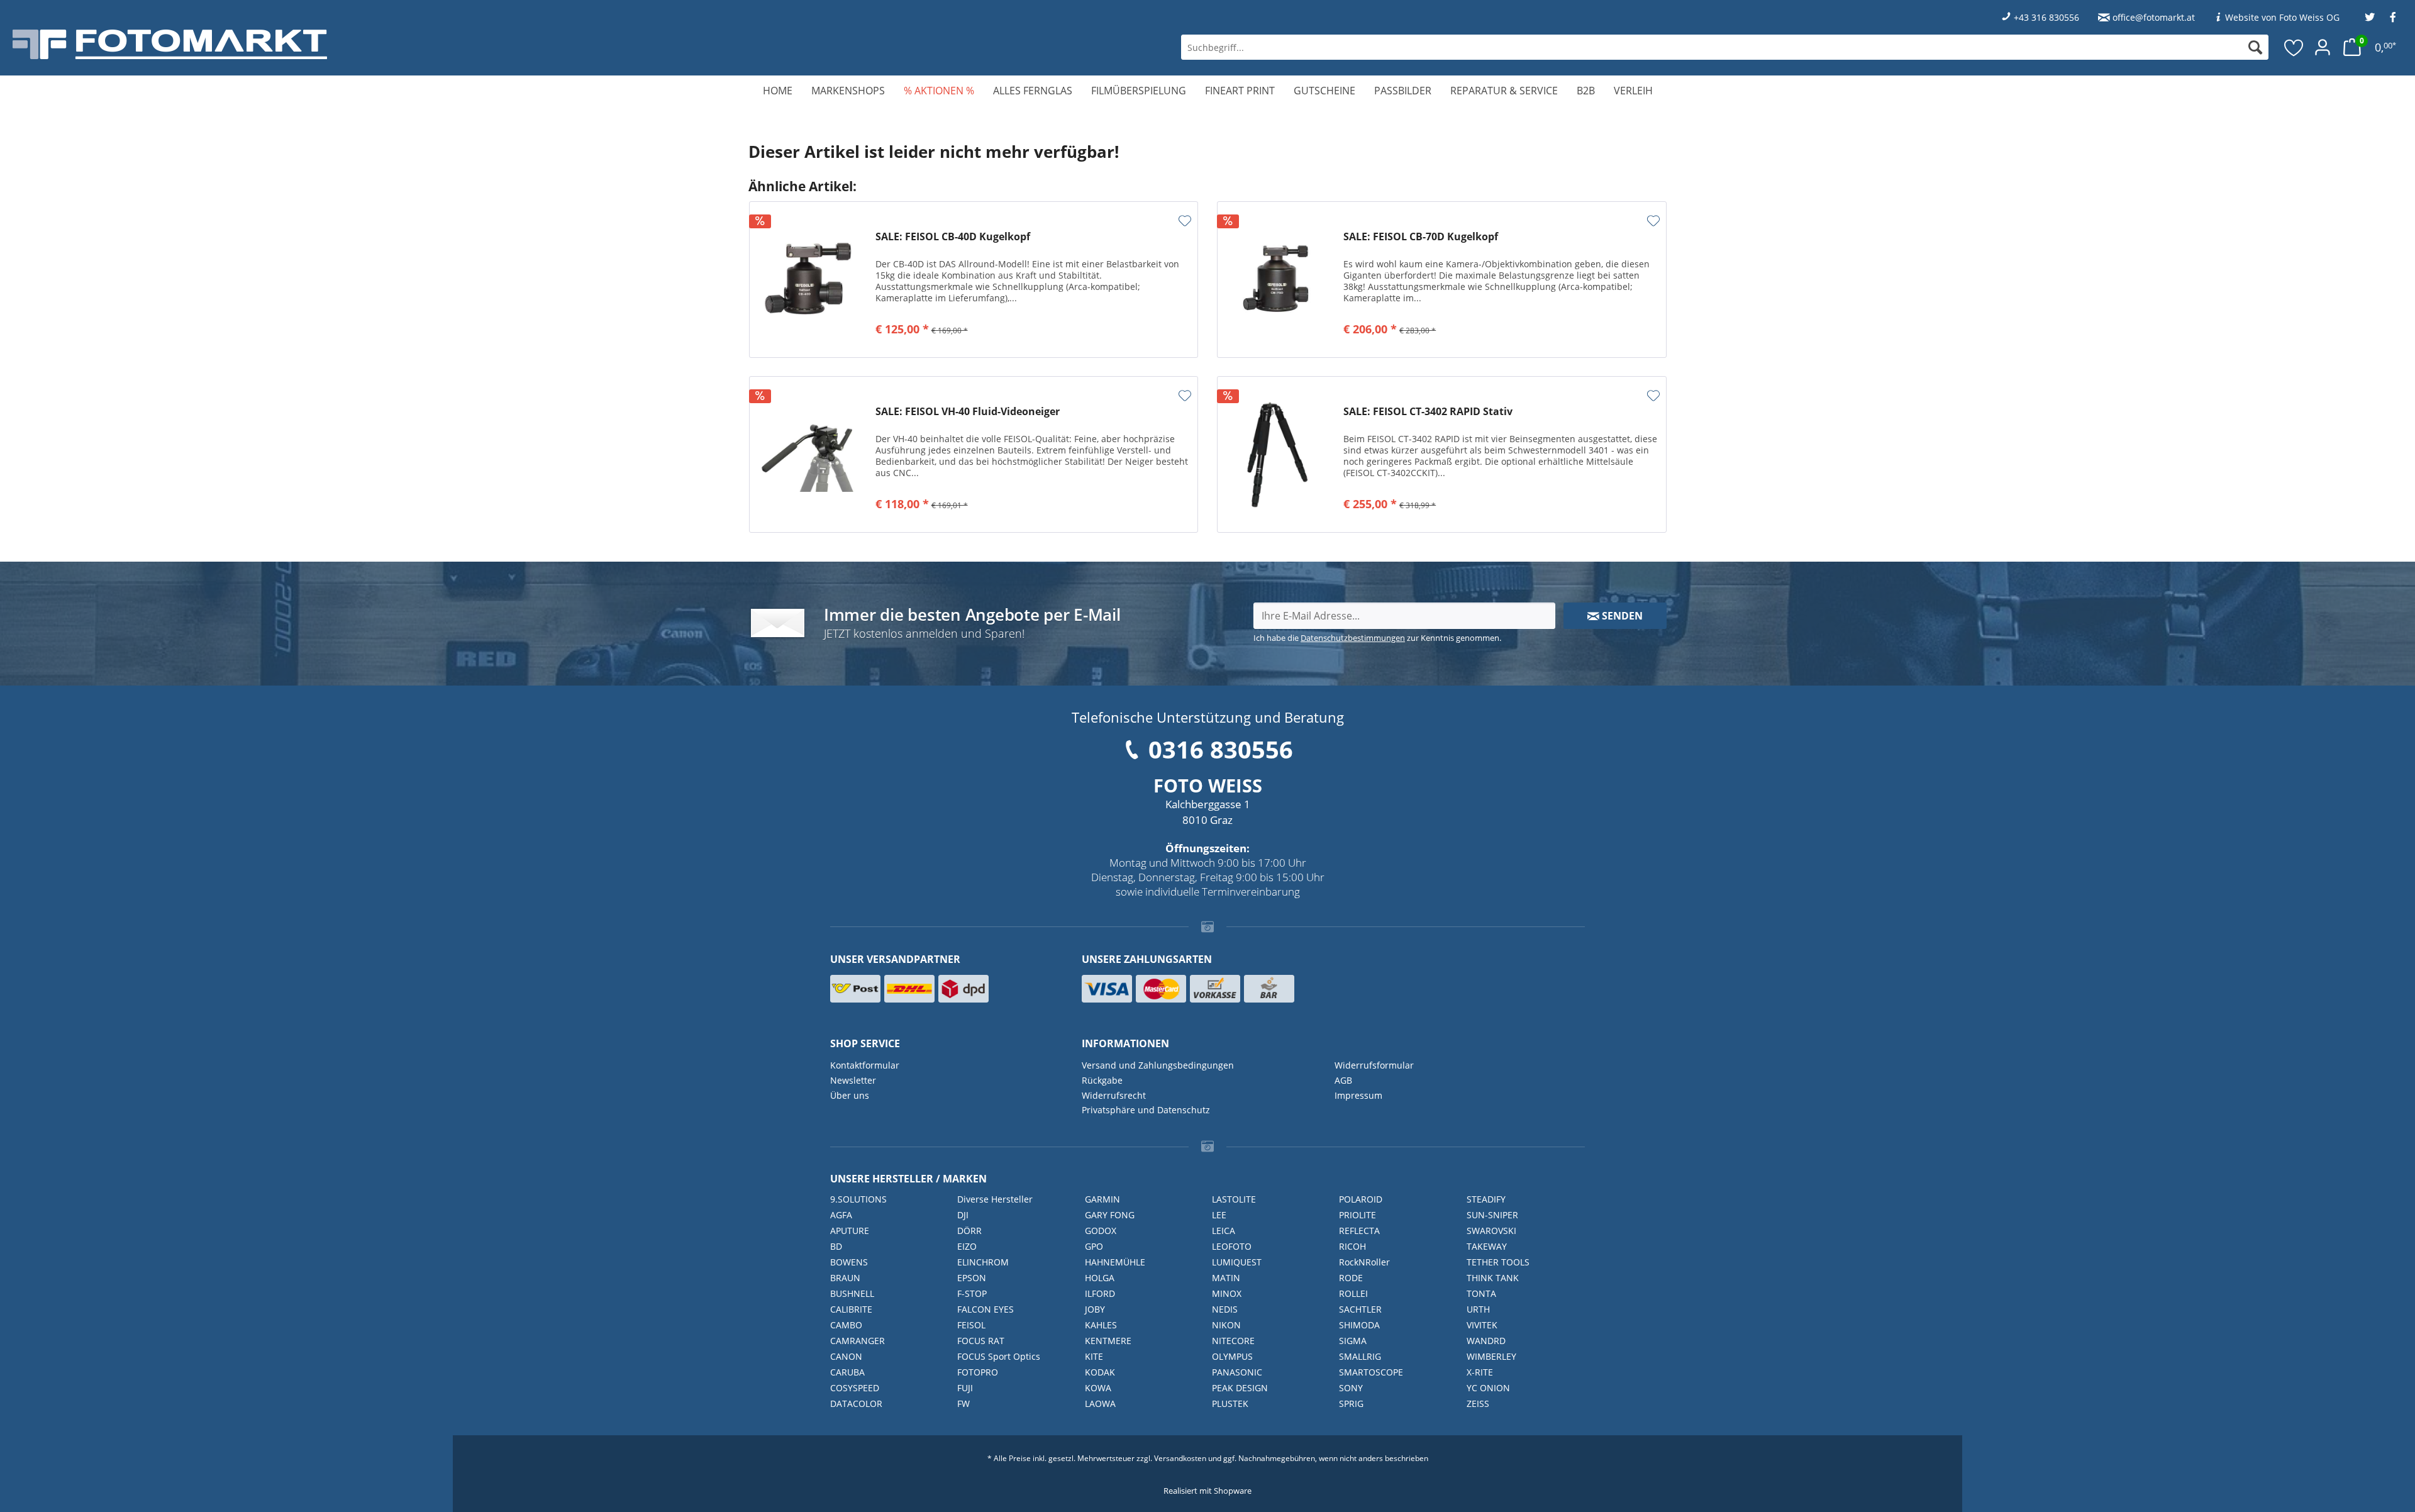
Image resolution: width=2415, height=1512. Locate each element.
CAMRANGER (858, 1341)
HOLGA (1100, 1278)
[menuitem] (1725, 47)
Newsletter (853, 1080)
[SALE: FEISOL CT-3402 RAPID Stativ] (1277, 454)
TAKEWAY (1487, 1246)
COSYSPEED (855, 1388)
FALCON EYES (985, 1309)
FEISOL (971, 1325)
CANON (846, 1356)
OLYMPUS (1232, 1356)
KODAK (1100, 1372)
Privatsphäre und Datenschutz (1146, 1110)
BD (836, 1246)
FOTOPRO (978, 1372)
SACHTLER (1360, 1309)
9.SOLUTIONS (858, 1199)
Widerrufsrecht (1114, 1095)
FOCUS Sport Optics (999, 1356)
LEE (1219, 1215)
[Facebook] (2393, 17)
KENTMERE (1108, 1341)
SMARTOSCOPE (1371, 1372)
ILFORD (1100, 1293)
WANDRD (1486, 1341)
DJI (963, 1215)
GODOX (1101, 1231)
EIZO (967, 1246)
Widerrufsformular (1374, 1065)
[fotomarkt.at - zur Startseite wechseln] (431, 44)
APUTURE (850, 1231)
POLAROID (1361, 1199)
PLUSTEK (1230, 1404)
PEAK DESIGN (1240, 1388)
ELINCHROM (983, 1262)
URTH (1478, 1309)
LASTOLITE (1234, 1199)
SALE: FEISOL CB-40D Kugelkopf (953, 237)
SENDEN (1621, 616)
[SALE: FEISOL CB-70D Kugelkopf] (1277, 280)
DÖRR (969, 1231)
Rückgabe (1102, 1080)
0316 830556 (1221, 749)
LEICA (1224, 1231)
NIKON (1226, 1325)
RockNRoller (1364, 1262)
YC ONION (1488, 1388)
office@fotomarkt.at (2154, 17)
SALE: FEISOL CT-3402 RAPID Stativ (1428, 412)
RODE (1351, 1278)
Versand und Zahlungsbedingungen (1158, 1065)
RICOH (1352, 1246)
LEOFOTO (1232, 1246)
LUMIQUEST (1237, 1262)
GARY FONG (1110, 1215)
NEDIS (1225, 1309)
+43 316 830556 (2046, 17)
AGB (1343, 1080)
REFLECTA (1359, 1231)
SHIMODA (1359, 1325)
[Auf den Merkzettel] (1185, 221)
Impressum (1358, 1095)
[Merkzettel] (2294, 47)
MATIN (1226, 1278)
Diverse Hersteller (995, 1199)
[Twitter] (2370, 17)
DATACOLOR (856, 1404)
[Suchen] (2255, 47)
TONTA (1481, 1293)
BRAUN (845, 1278)
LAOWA (1100, 1404)
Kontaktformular (865, 1065)
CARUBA (847, 1372)
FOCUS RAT (981, 1341)
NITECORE (1233, 1341)
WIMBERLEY (1491, 1356)
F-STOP (972, 1293)
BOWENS (849, 1262)
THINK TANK (1493, 1278)
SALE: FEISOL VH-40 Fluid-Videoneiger (968, 412)
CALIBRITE (851, 1309)
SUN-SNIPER (1492, 1215)
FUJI (965, 1388)
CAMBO (846, 1325)
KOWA (1098, 1388)
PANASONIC (1237, 1372)
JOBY (1095, 1309)
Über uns (850, 1095)
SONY (1351, 1388)
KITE (1094, 1356)
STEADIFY (1486, 1199)
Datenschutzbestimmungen (1353, 638)
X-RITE (1480, 1372)
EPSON (972, 1278)
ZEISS (1478, 1404)
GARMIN (1102, 1199)
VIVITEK (1482, 1325)
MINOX (1227, 1293)
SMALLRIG (1360, 1356)
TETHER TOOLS (1498, 1262)
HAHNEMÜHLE (1115, 1262)
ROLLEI (1353, 1293)
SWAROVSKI (1491, 1231)
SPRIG (1351, 1404)
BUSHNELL (852, 1293)
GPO (1094, 1246)
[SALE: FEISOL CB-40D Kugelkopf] (809, 280)
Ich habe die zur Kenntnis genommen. (1377, 638)
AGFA (841, 1215)
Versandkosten (1180, 1458)
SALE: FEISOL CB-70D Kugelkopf (1421, 237)
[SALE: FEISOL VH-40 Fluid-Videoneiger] (809, 454)
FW (963, 1404)
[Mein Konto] (2323, 47)
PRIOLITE (1357, 1215)
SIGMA (1353, 1341)
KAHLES (1101, 1325)
